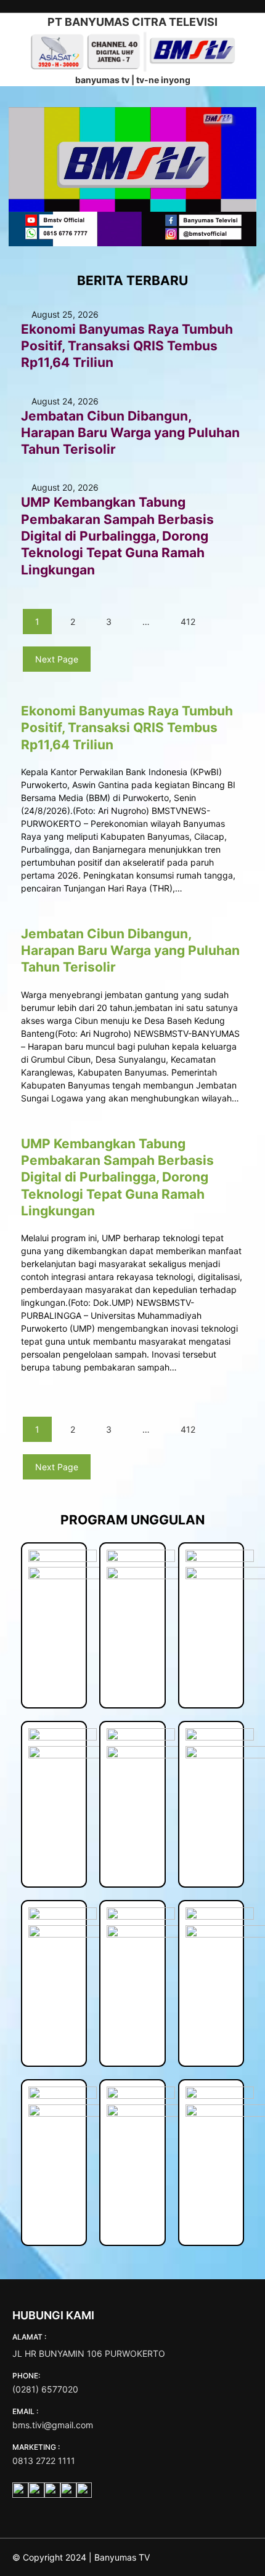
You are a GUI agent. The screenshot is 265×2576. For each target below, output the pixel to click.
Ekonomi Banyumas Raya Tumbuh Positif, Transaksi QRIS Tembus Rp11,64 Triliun (127, 346)
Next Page (57, 659)
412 (188, 622)
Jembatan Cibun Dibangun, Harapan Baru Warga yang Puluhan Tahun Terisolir (130, 433)
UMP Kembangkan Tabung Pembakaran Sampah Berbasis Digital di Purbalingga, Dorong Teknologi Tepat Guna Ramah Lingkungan (117, 536)
